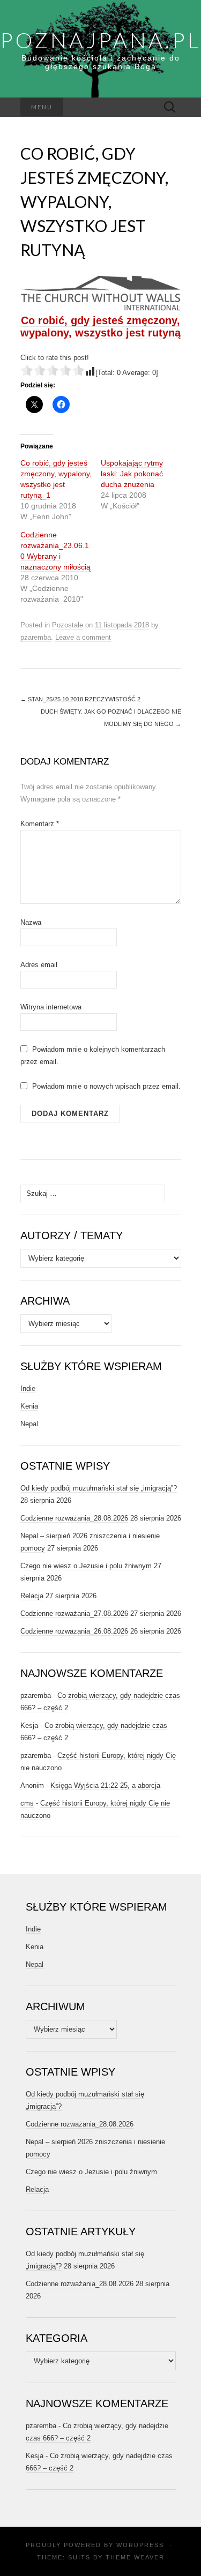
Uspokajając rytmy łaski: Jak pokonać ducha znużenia (132, 474)
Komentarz (40, 824)
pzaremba (36, 637)
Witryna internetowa (51, 1007)
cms (27, 1803)
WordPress (140, 2545)
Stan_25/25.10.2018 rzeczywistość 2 (80, 699)
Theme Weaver (135, 2557)
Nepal (29, 1424)
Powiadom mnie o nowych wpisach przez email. (106, 1086)
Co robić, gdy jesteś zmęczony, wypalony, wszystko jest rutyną (100, 327)
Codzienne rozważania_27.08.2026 (74, 1613)
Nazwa (31, 922)
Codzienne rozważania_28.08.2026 (74, 1518)
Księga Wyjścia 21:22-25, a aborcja (105, 1785)
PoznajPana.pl (100, 40)
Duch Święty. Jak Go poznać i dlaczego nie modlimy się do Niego (111, 718)
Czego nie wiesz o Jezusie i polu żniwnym (86, 1566)
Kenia (29, 1406)
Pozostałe (68, 625)
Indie (28, 1388)
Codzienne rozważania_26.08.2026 (74, 1631)
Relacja (32, 1596)
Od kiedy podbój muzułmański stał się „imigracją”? (99, 1488)
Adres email (39, 965)
